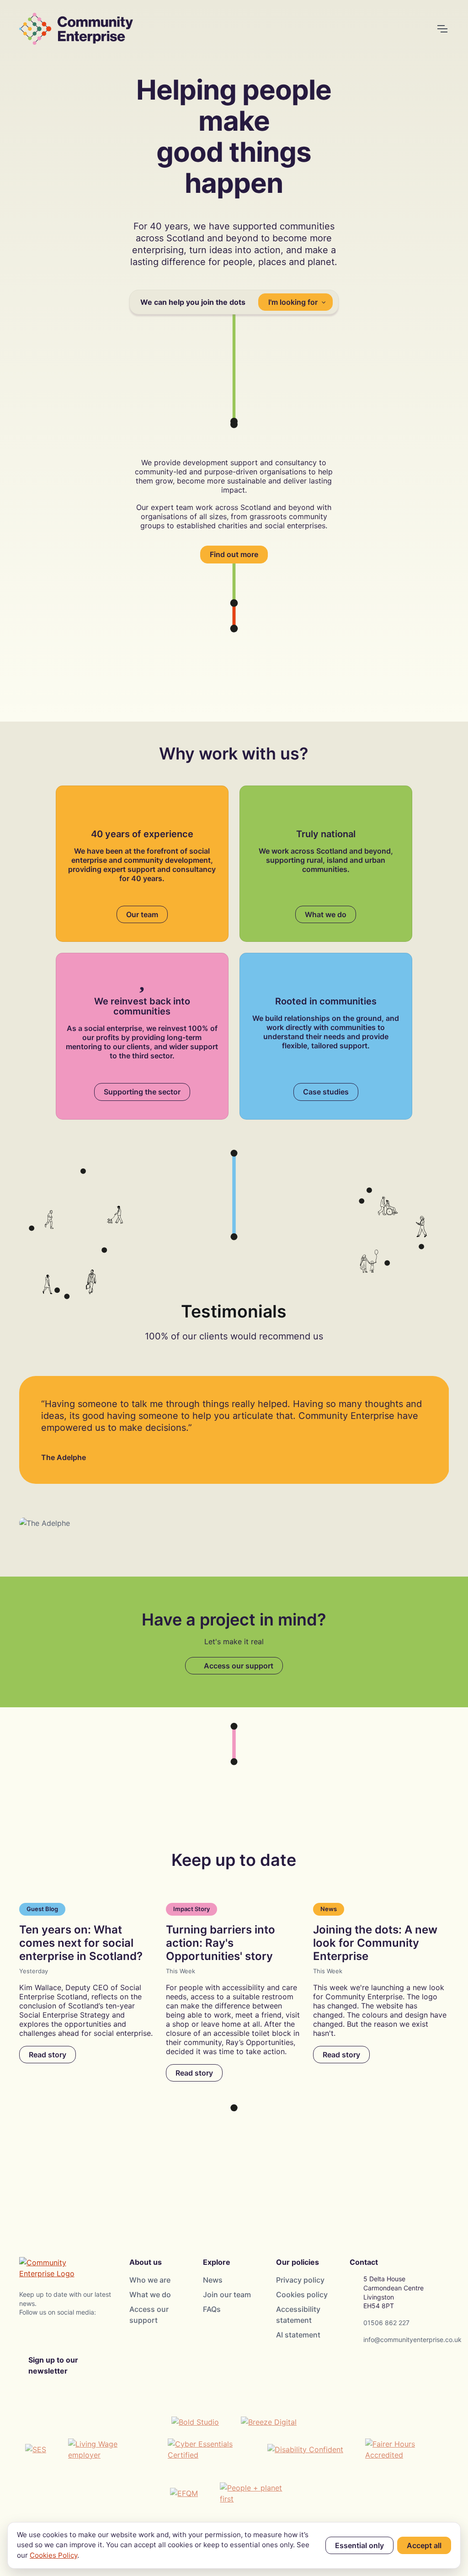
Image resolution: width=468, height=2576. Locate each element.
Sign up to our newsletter (53, 2365)
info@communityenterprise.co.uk (412, 2340)
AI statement (298, 2335)
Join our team (227, 2294)
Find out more (234, 554)
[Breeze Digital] (269, 2422)
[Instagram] (28, 2334)
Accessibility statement (298, 2315)
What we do (326, 914)
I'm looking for (293, 302)
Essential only (359, 2545)
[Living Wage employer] (107, 2449)
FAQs (212, 2309)
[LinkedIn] (72, 2334)
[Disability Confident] (305, 2449)
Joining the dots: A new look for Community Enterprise (375, 1943)
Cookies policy (302, 2294)
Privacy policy (300, 2280)
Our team (142, 914)
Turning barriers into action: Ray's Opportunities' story (221, 1943)
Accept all (424, 2545)
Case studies (326, 1092)
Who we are (150, 2280)
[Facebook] (50, 2334)
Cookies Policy (53, 2555)
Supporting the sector (142, 1092)
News (213, 2280)
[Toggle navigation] (442, 29)
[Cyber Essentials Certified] (207, 2449)
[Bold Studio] (195, 2422)
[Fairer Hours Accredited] (404, 2449)
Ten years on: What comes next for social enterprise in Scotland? (81, 1943)
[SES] (36, 2449)
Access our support (237, 1666)
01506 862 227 (386, 2323)
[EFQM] (184, 2493)
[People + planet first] (259, 2493)
